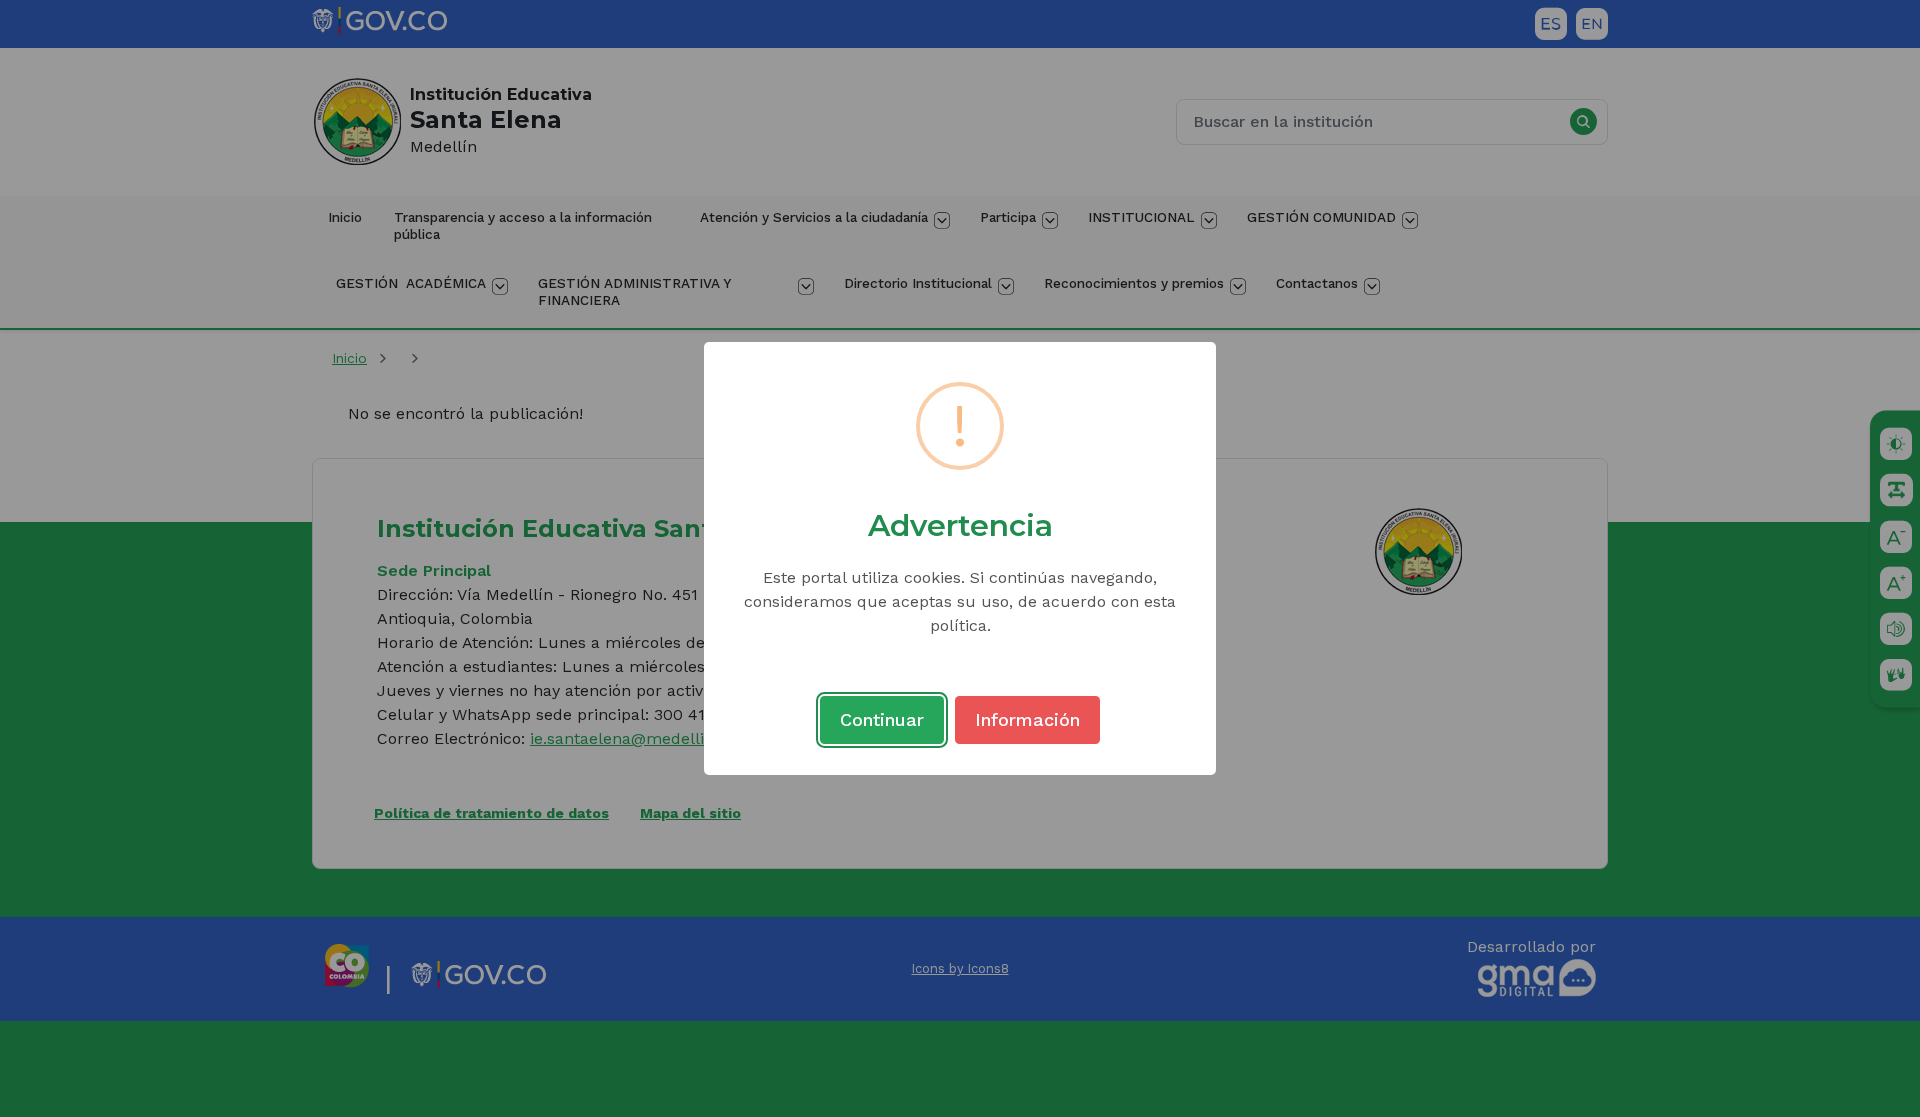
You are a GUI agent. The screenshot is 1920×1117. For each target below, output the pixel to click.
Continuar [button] (882, 719)
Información (1027, 719)
